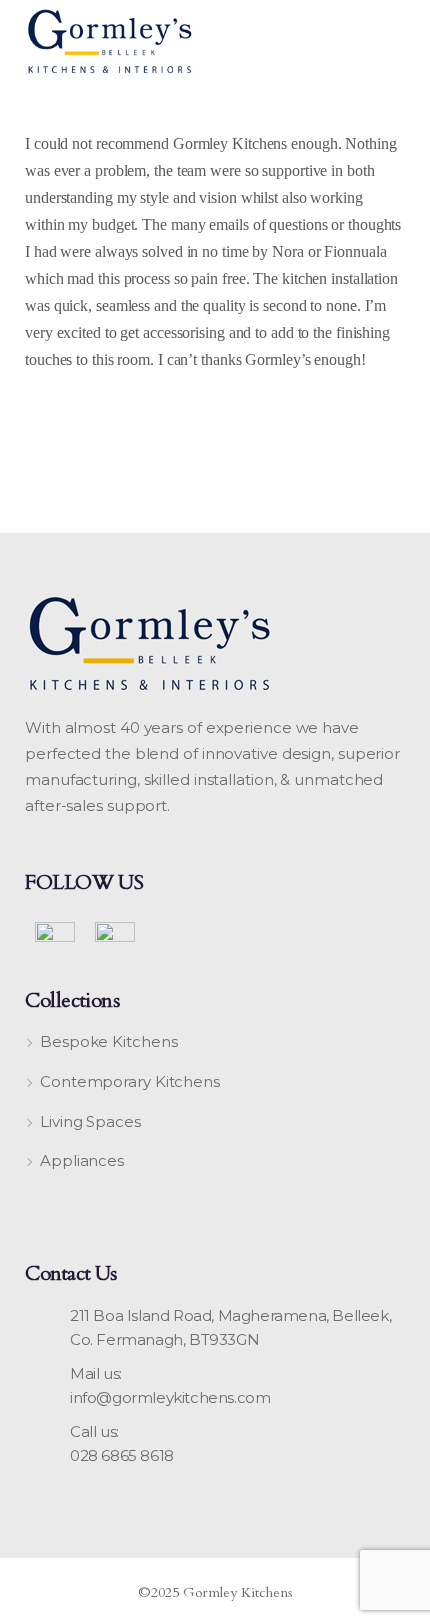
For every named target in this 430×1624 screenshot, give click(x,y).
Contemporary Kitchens (130, 1081)
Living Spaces (90, 1121)
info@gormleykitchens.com (170, 1397)
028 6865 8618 (122, 1455)
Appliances (82, 1160)
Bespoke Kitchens (108, 1041)
